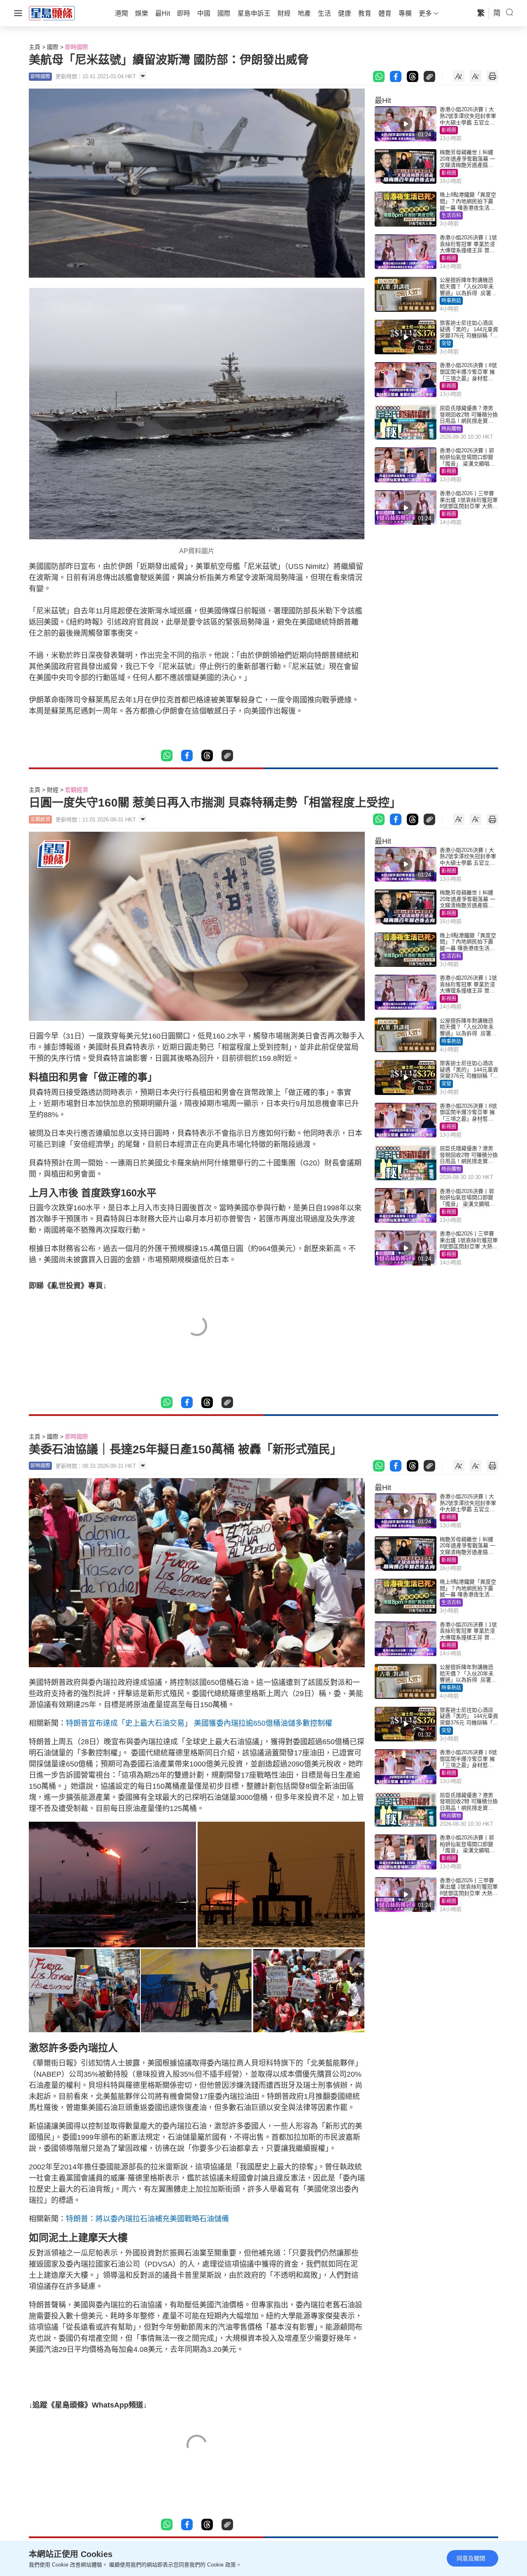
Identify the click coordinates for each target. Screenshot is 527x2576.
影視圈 (449, 130)
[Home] (52, 13)
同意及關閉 (471, 2558)
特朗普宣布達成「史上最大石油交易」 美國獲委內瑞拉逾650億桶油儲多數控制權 (199, 1723)
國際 (53, 47)
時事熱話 (451, 301)
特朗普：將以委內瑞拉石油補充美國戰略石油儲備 (147, 2219)
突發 (446, 344)
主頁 (35, 47)
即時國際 (77, 47)
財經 (53, 790)
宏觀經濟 (77, 790)
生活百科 (451, 215)
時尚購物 (451, 429)
